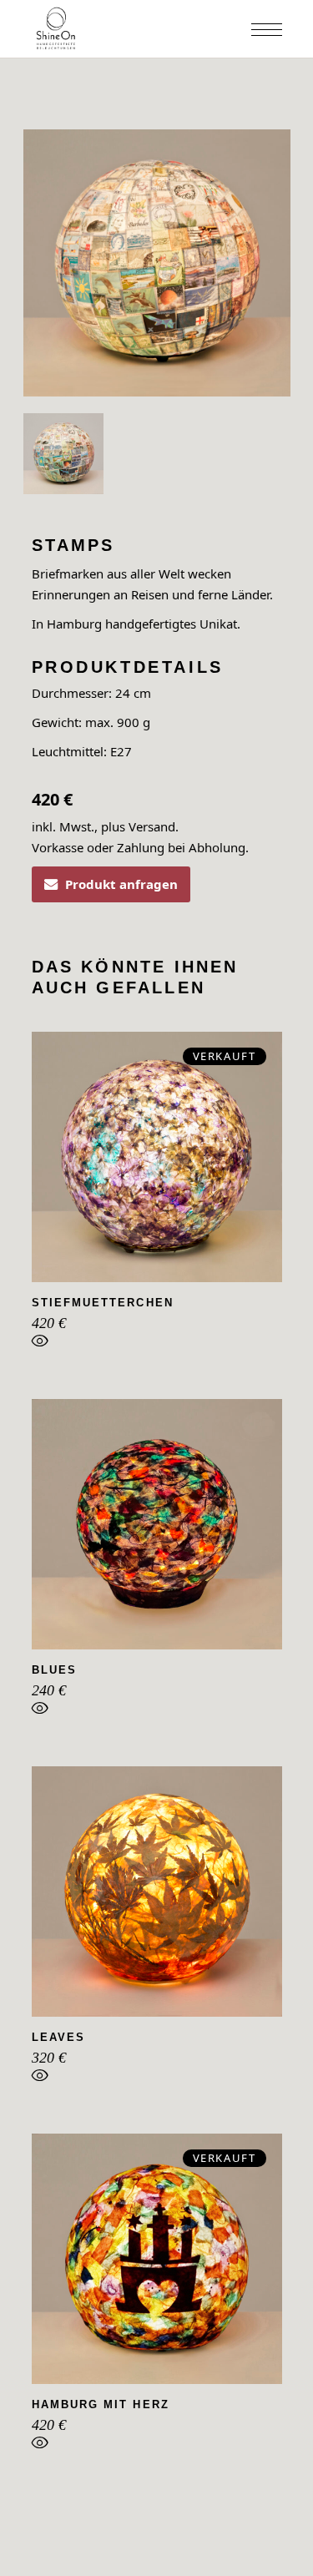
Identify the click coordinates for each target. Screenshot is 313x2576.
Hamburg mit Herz (101, 2404)
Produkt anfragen (121, 884)
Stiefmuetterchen (103, 1303)
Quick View (40, 1345)
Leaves (58, 2037)
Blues (54, 1670)
